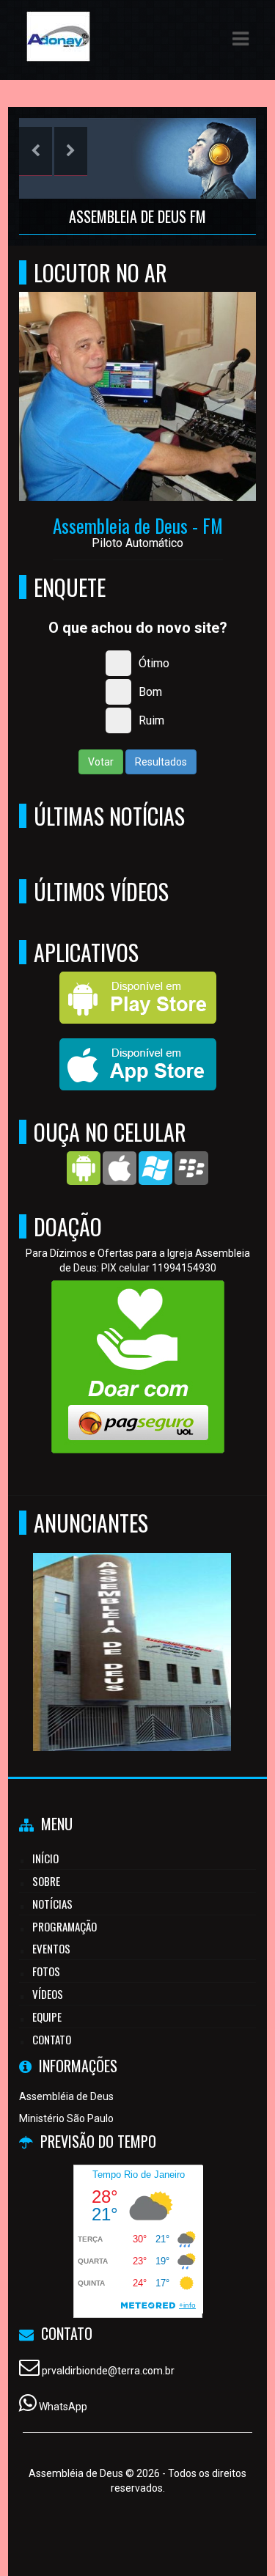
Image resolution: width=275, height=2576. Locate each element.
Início (45, 1858)
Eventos (51, 1948)
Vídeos (48, 1994)
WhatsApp (63, 2407)
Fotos (46, 1971)
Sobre (46, 1881)
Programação (65, 1926)
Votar (101, 762)
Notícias (52, 1904)
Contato (52, 2039)
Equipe (47, 2017)
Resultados (161, 762)
